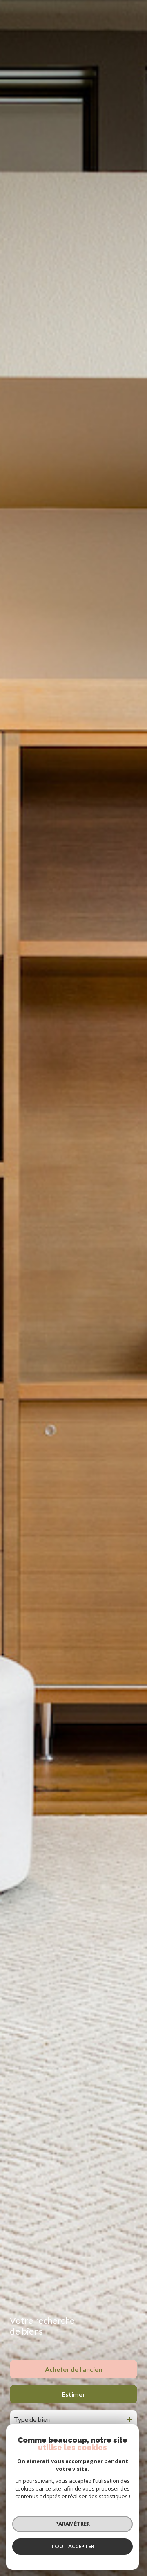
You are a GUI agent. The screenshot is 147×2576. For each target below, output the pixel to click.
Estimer (73, 2394)
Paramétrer (72, 2524)
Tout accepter (73, 2546)
